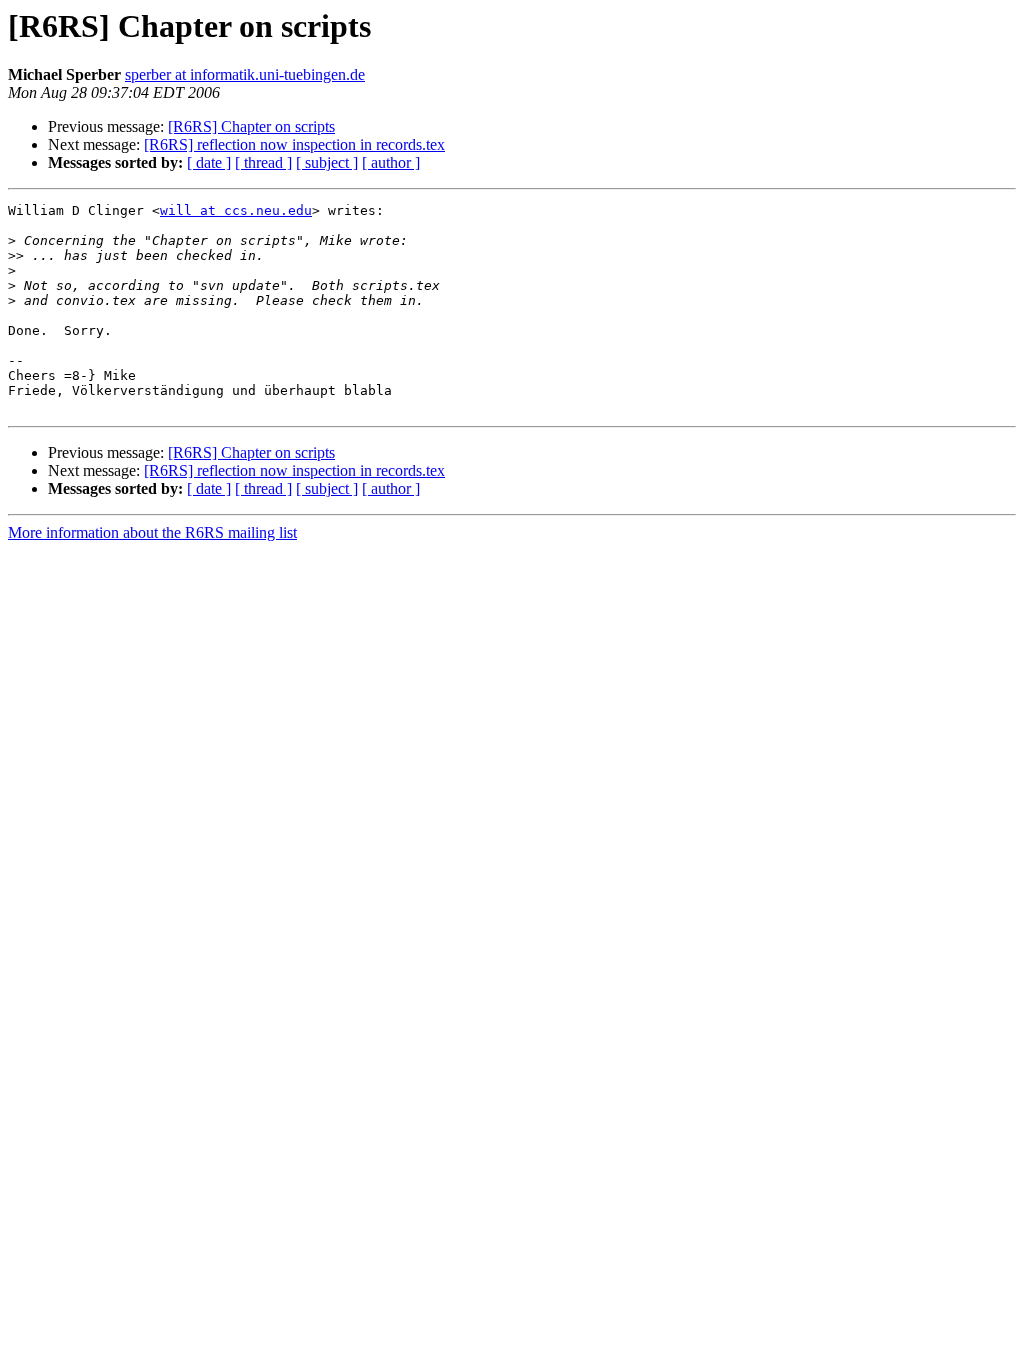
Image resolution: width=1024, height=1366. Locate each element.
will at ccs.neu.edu (236, 210)
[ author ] (391, 162)
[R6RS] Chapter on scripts (251, 126)
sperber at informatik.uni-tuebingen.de (245, 74)
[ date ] (209, 162)
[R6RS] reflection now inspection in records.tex (294, 144)
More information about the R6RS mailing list (152, 532)
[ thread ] (263, 162)
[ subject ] (327, 162)
